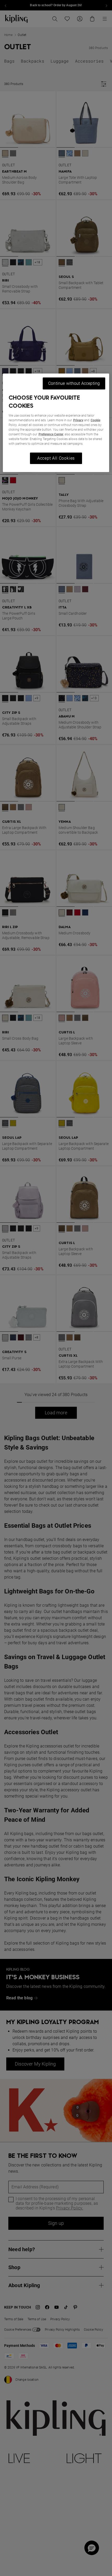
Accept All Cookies (56, 458)
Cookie (95, 420)
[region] (56, 423)
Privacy (78, 420)
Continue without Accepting (74, 383)
